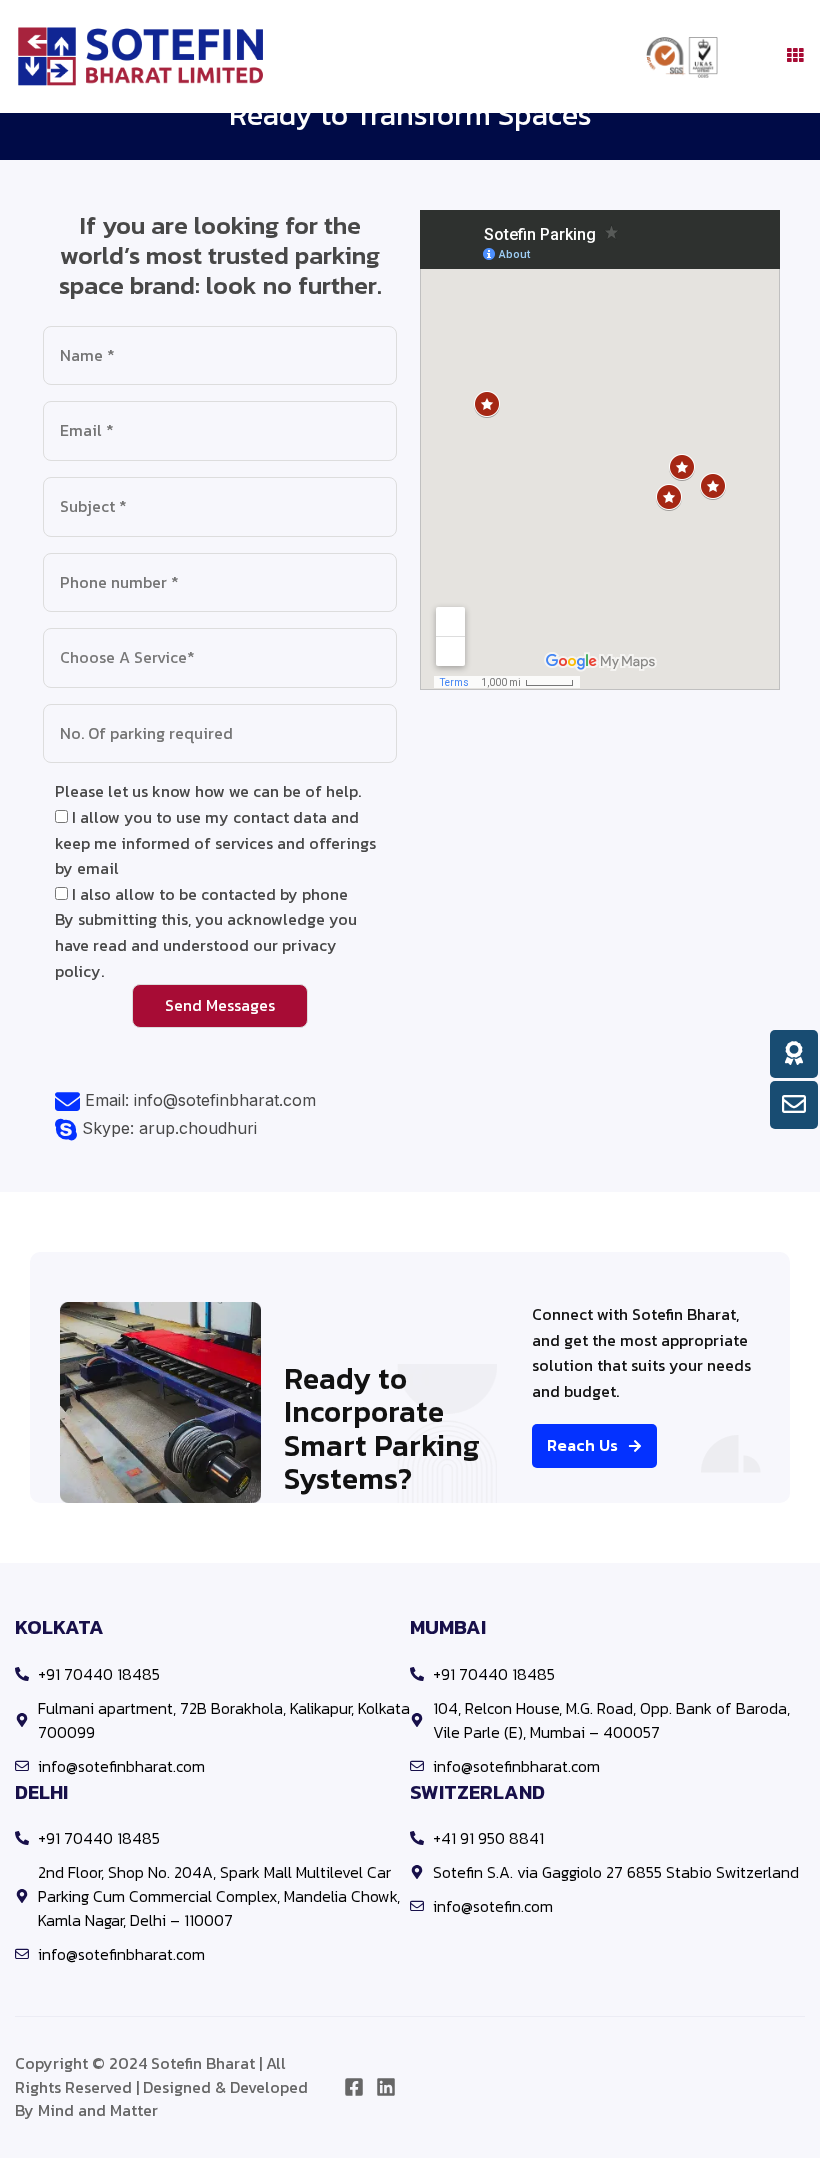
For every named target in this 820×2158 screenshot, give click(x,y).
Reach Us (582, 1445)
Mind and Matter (98, 2110)
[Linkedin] (386, 2087)
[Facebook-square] (354, 2087)
